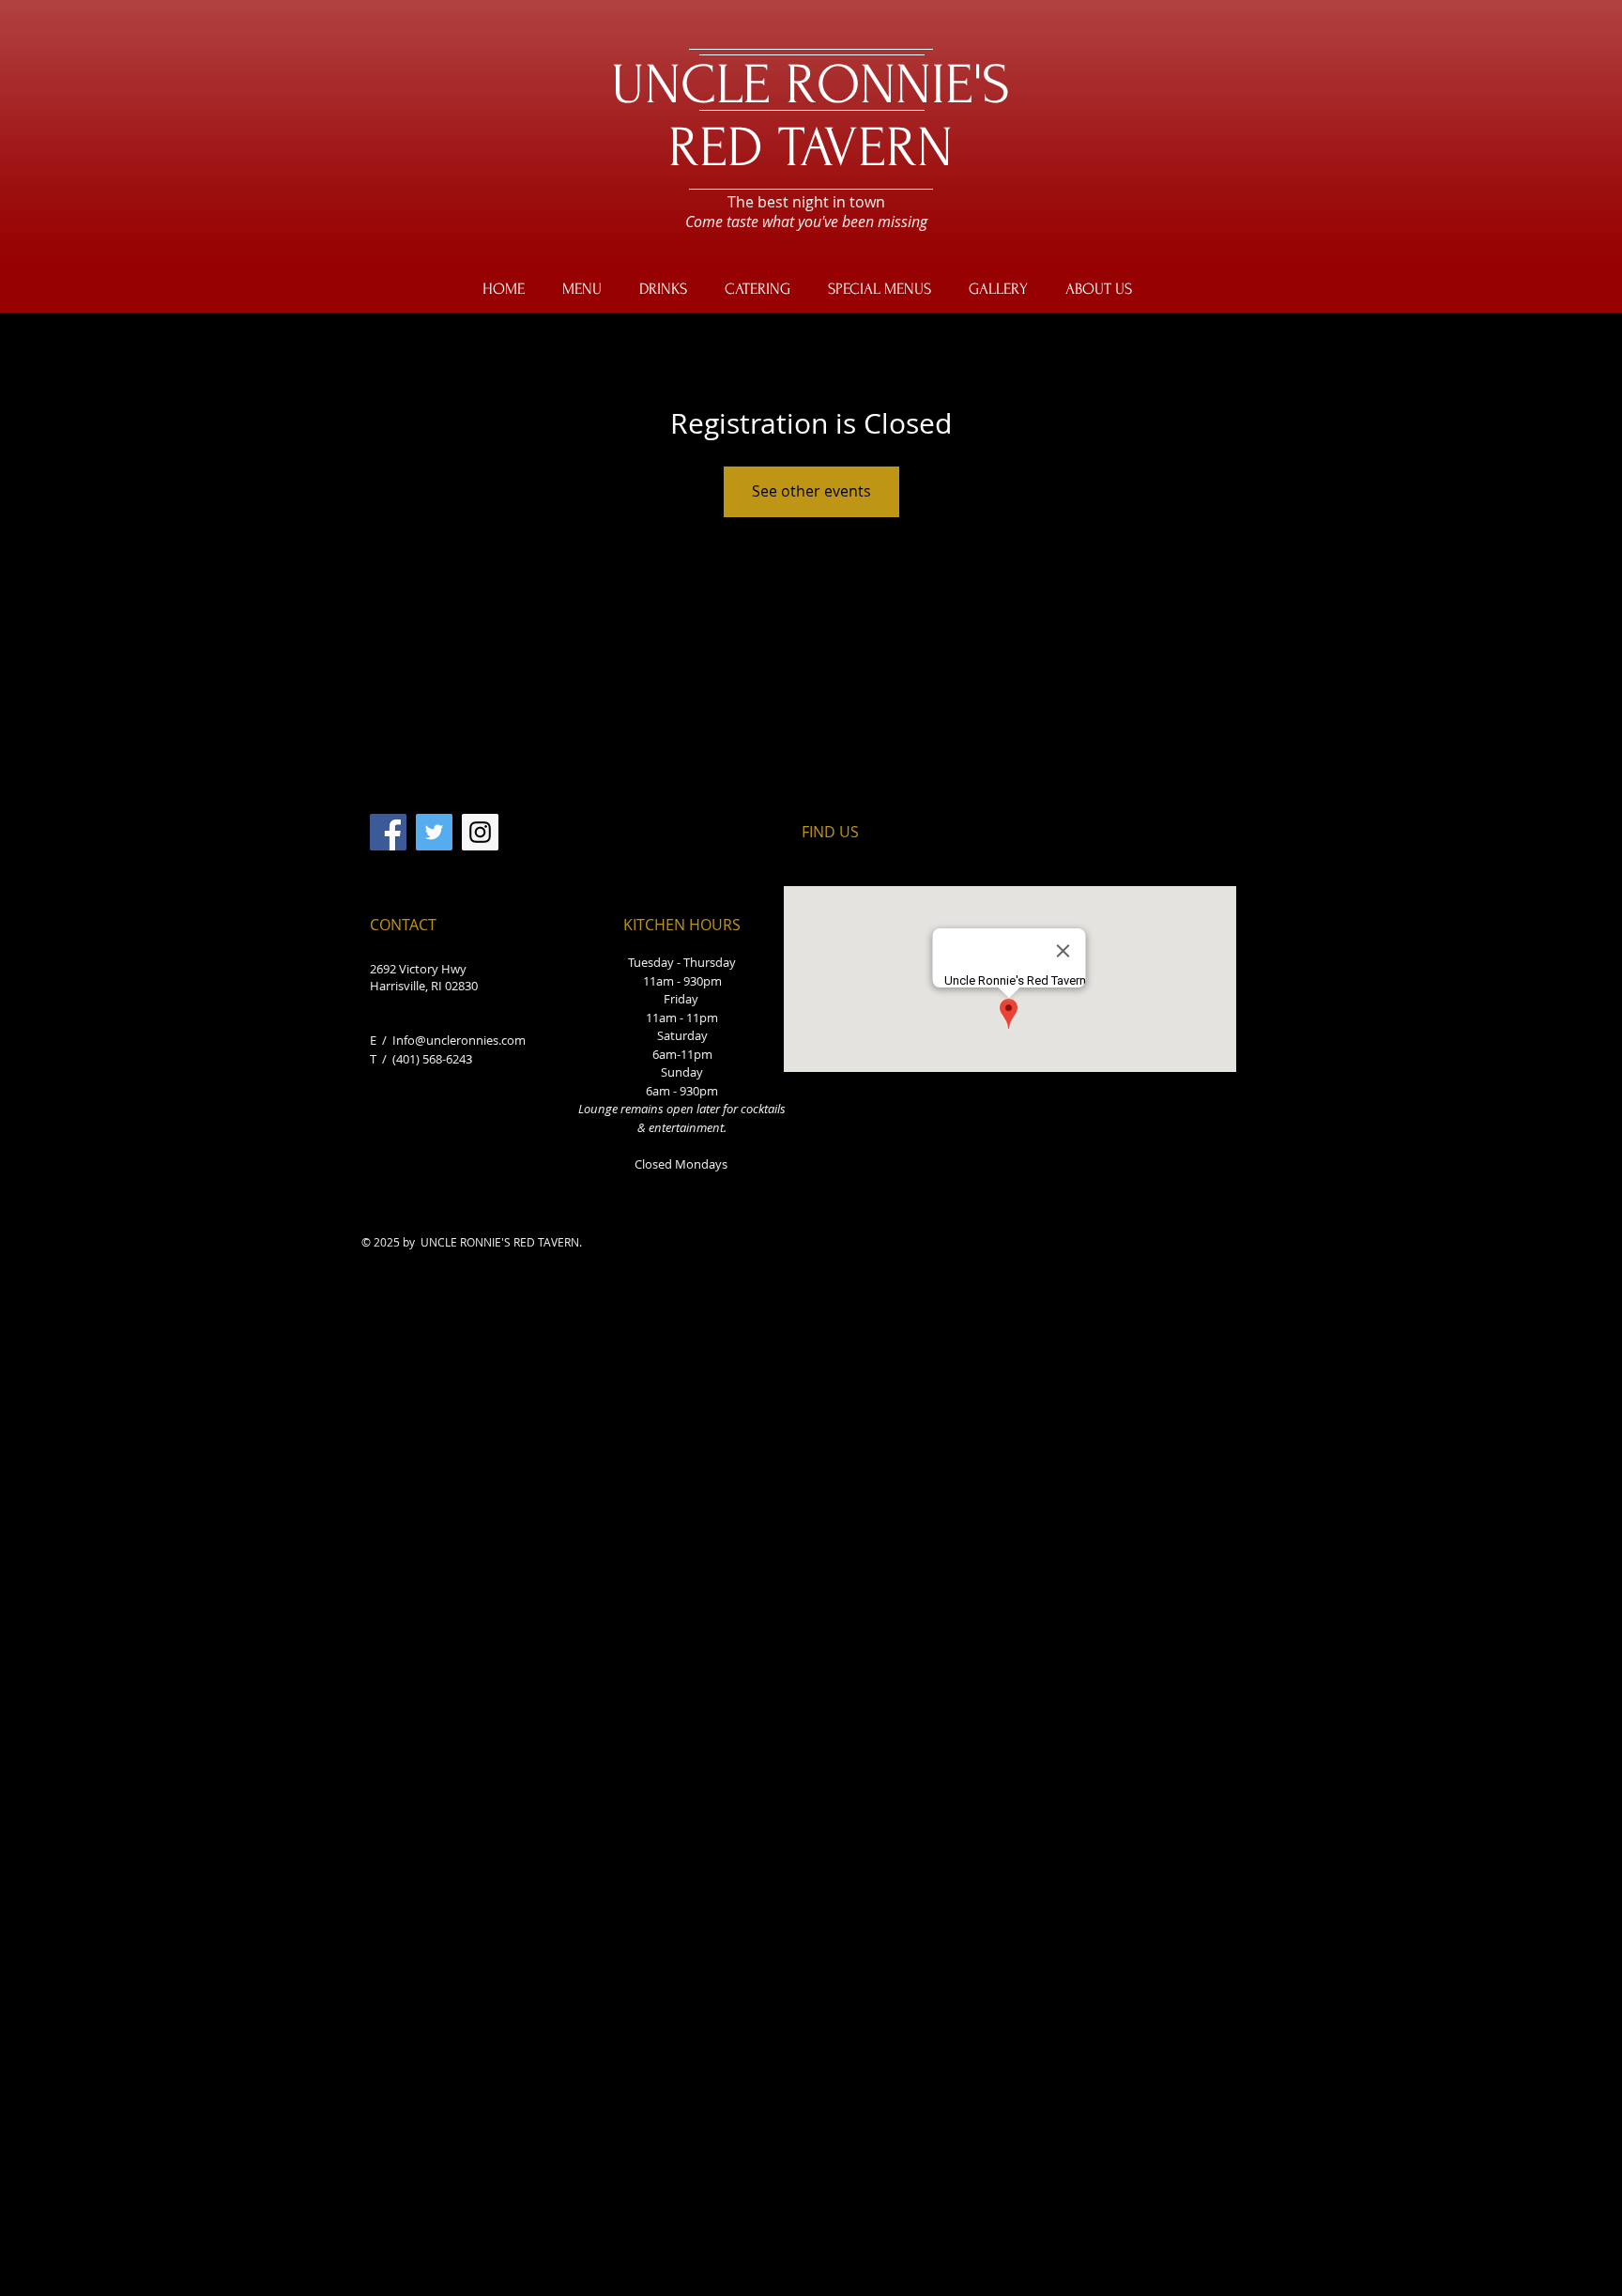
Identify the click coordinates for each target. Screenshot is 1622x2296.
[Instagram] (480, 832)
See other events (811, 491)
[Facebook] (388, 832)
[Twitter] (434, 832)
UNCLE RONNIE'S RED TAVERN (811, 116)
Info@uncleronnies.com (459, 1040)
